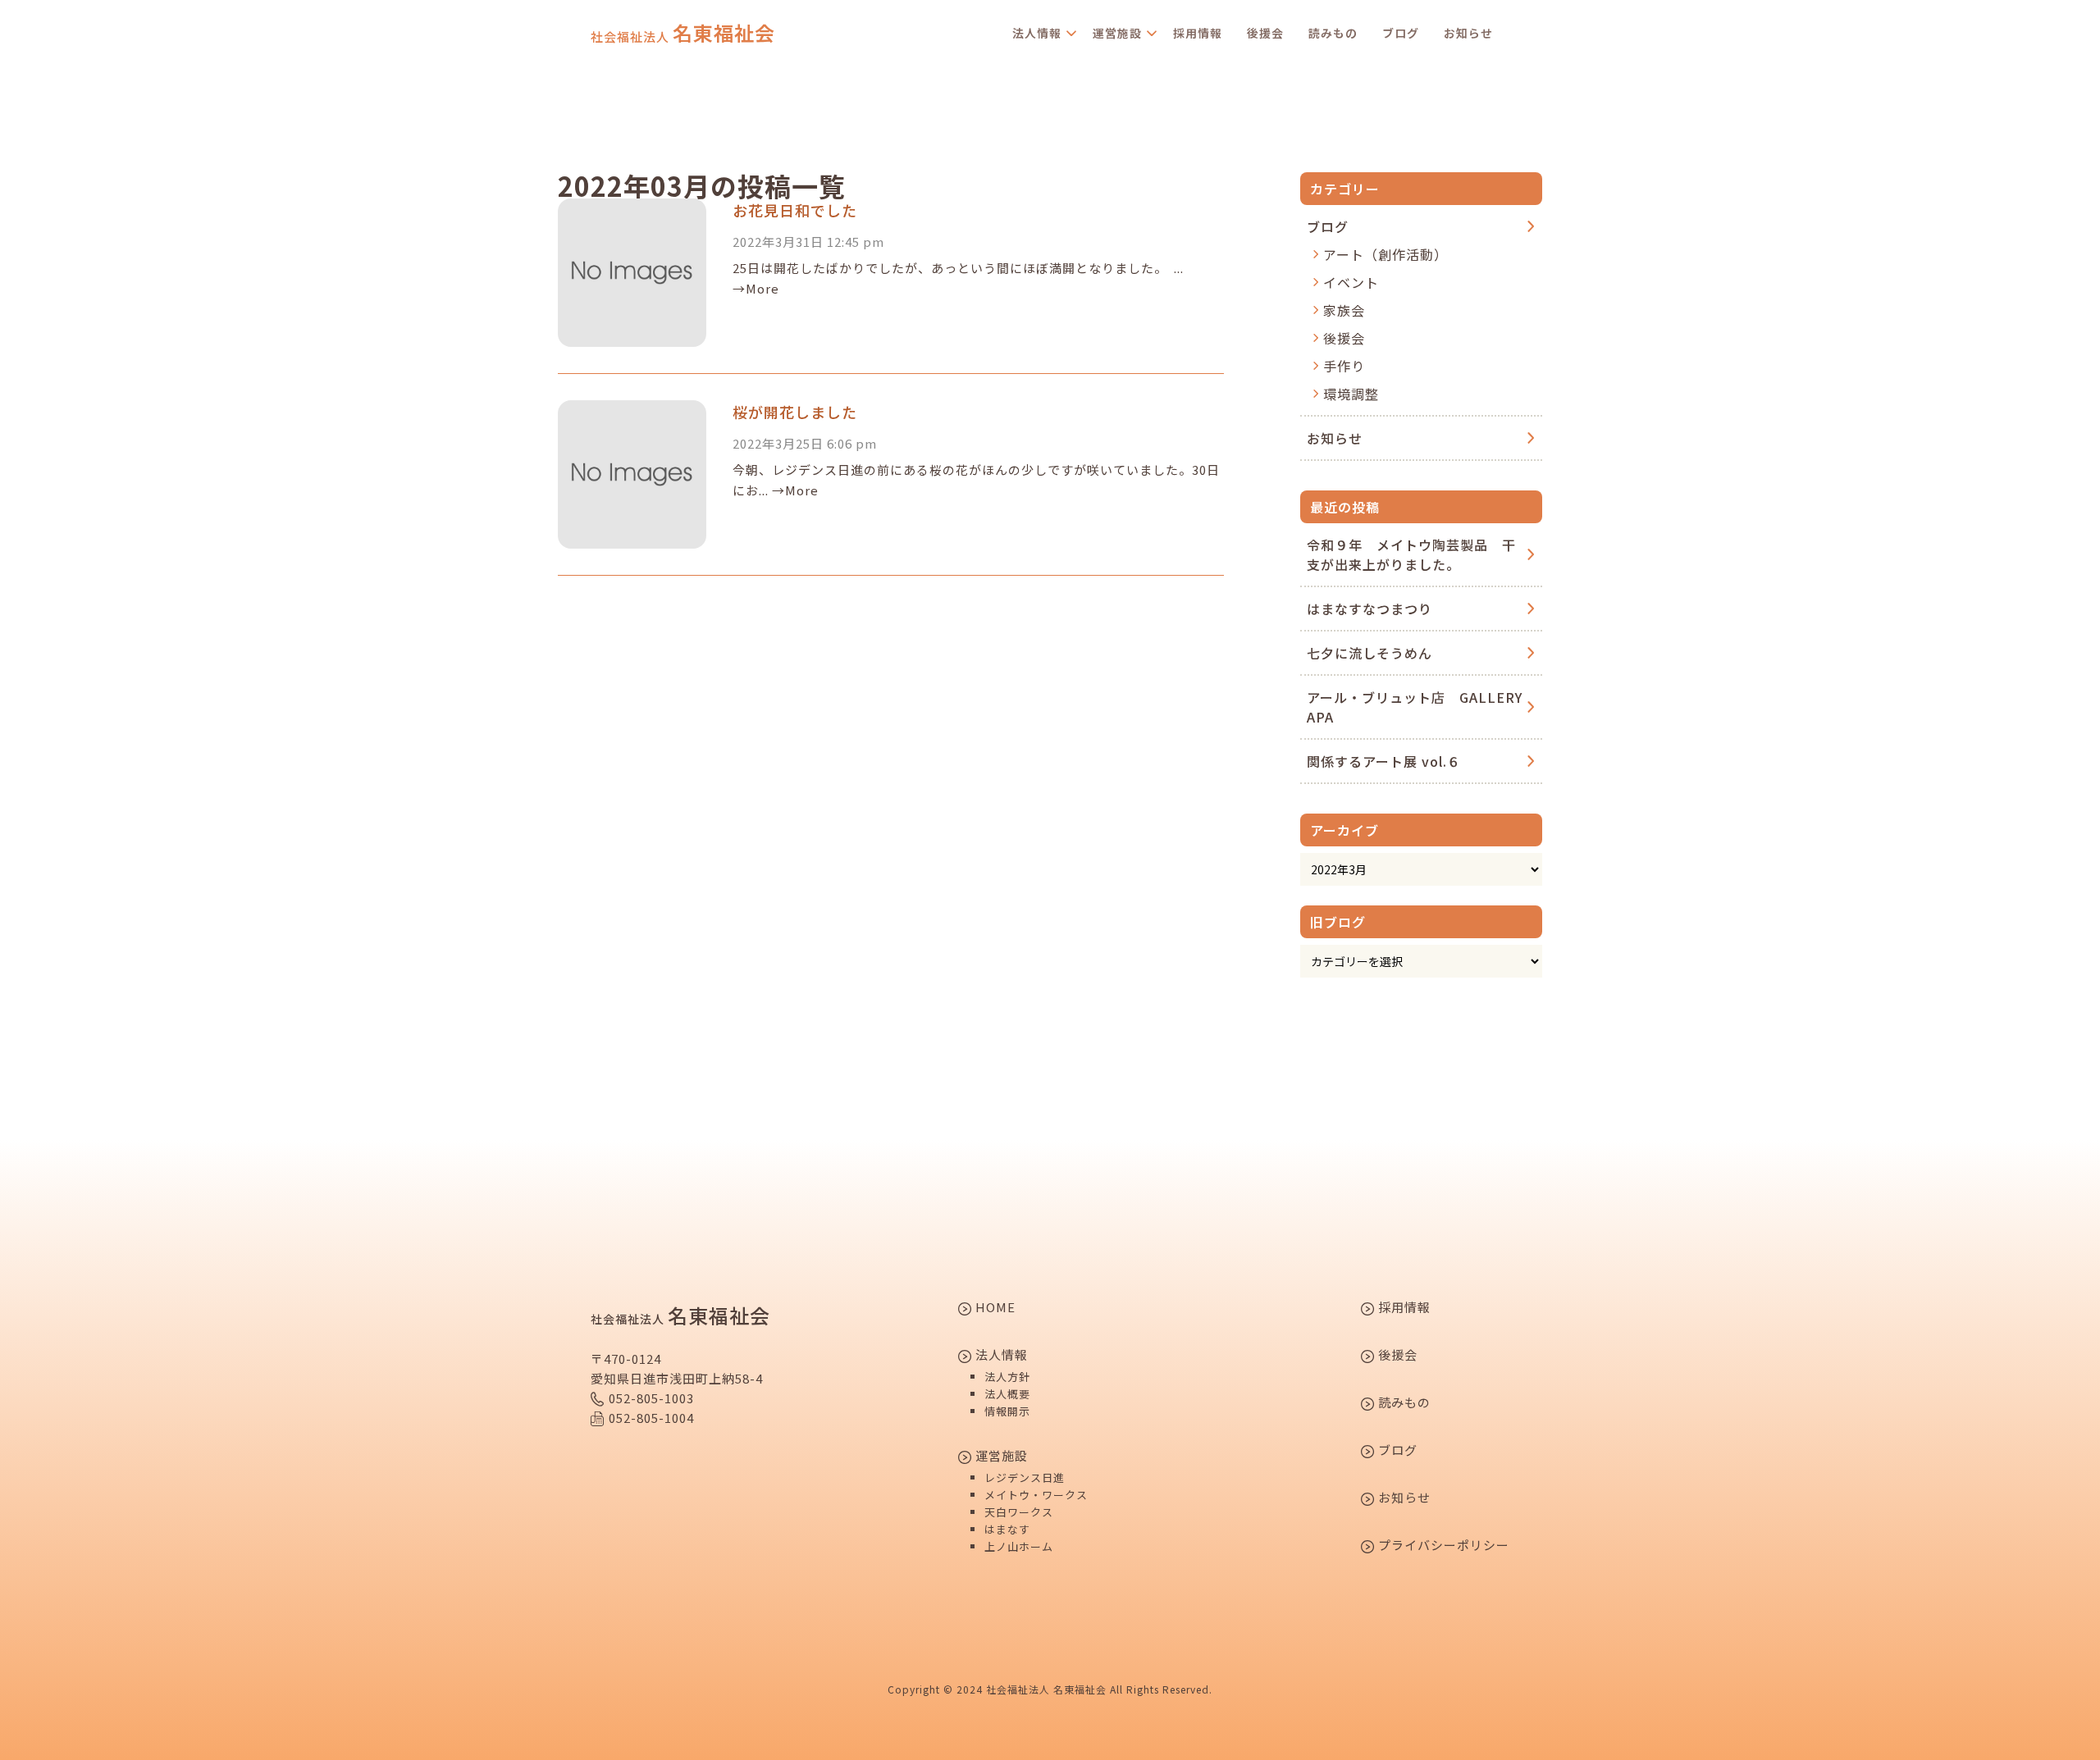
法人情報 (1037, 33)
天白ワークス (1019, 1512)
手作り (1344, 366)
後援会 (1265, 33)
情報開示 (1007, 1411)
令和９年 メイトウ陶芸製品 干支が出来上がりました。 (1411, 554)
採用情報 (1198, 33)
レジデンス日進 (1025, 1477)
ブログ (1401, 33)
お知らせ (1468, 33)
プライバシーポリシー (1442, 1546)
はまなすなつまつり (1370, 609)
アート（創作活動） (1386, 254)
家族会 (1344, 310)
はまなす (1007, 1529)
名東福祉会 (683, 33)
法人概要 (1007, 1394)
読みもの (1333, 33)
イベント (1351, 282)
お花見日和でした (795, 210)
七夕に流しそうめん (1370, 653)
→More (756, 288)
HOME (994, 1308)
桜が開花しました (795, 412)
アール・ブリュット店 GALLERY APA (1415, 707)
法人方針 (1007, 1377)
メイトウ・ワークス (1036, 1495)
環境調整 (1351, 394)
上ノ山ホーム (1019, 1546)
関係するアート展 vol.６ (1384, 761)
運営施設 (1117, 33)
